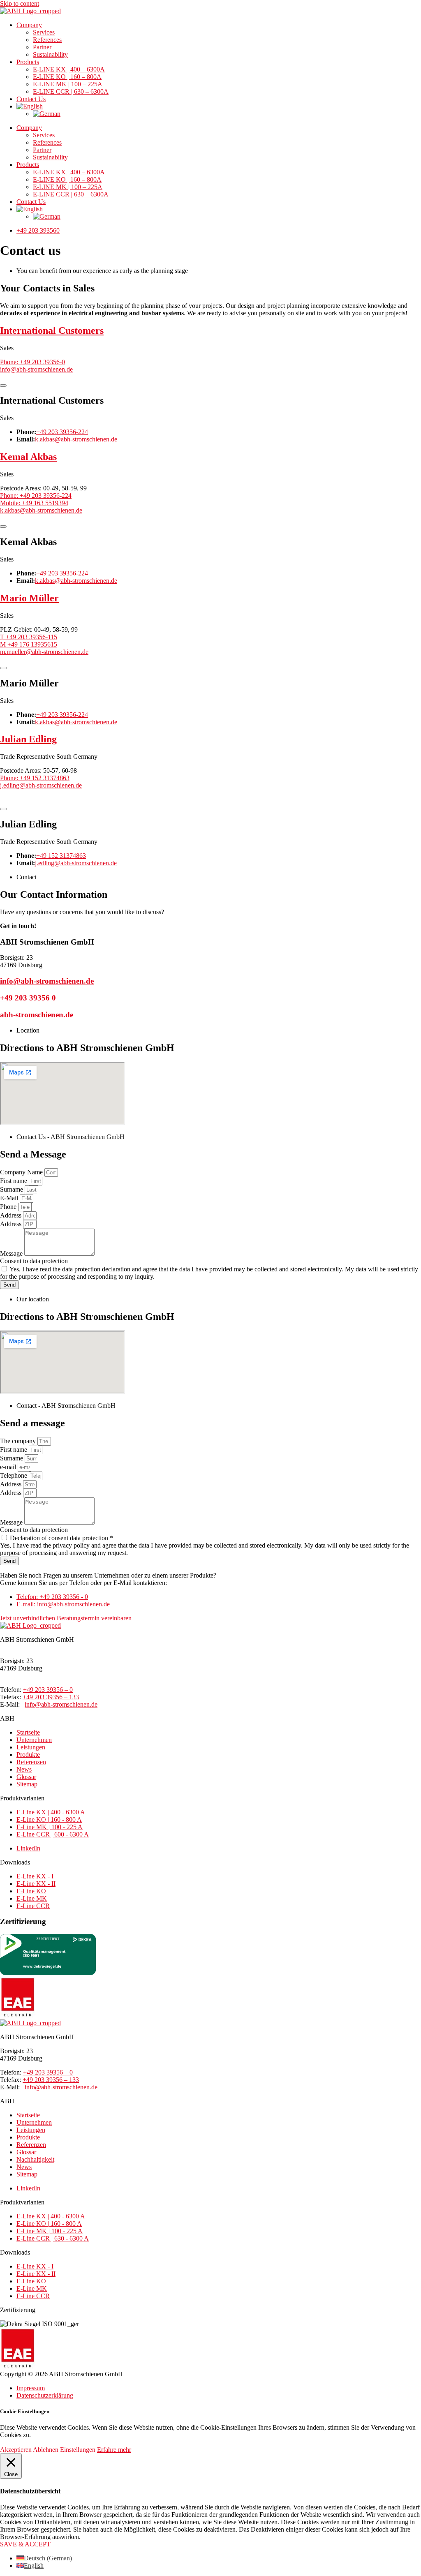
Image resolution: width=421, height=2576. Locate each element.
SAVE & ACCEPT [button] (25, 2544)
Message (12, 1253)
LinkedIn (28, 1848)
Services (44, 32)
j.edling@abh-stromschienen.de (41, 785)
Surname (12, 1189)
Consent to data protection (34, 1261)
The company (19, 1441)
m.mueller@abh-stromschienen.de (44, 652)
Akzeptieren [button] (16, 2450)
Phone (9, 1207)
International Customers (52, 330)
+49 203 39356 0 (28, 998)
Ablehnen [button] (46, 2450)
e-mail (9, 1467)
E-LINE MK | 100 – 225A (68, 84)
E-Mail (10, 1198)
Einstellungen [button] (78, 2450)
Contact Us (31, 99)
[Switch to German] (47, 114)
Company (29, 25)
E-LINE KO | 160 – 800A (67, 77)
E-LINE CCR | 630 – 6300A (71, 91)
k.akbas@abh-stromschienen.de (76, 439)
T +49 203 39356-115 (29, 637)
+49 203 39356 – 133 (51, 1697)
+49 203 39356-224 (62, 432)
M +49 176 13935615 (29, 644)
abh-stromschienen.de (37, 1015)
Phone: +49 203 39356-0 (32, 362)
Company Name (22, 1172)
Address (12, 1215)
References (47, 40)
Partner (42, 47)
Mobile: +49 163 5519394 (34, 503)
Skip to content (20, 3)
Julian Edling (28, 739)
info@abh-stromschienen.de (36, 369)
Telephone (14, 1475)
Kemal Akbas (28, 457)
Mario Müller (29, 598)
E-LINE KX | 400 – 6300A (69, 69)
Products (28, 62)
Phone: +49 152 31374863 (35, 778)
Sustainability (50, 54)
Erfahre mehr (114, 2450)
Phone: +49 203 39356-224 (36, 496)
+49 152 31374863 (61, 856)
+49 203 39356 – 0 (48, 1690)
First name (14, 1181)
